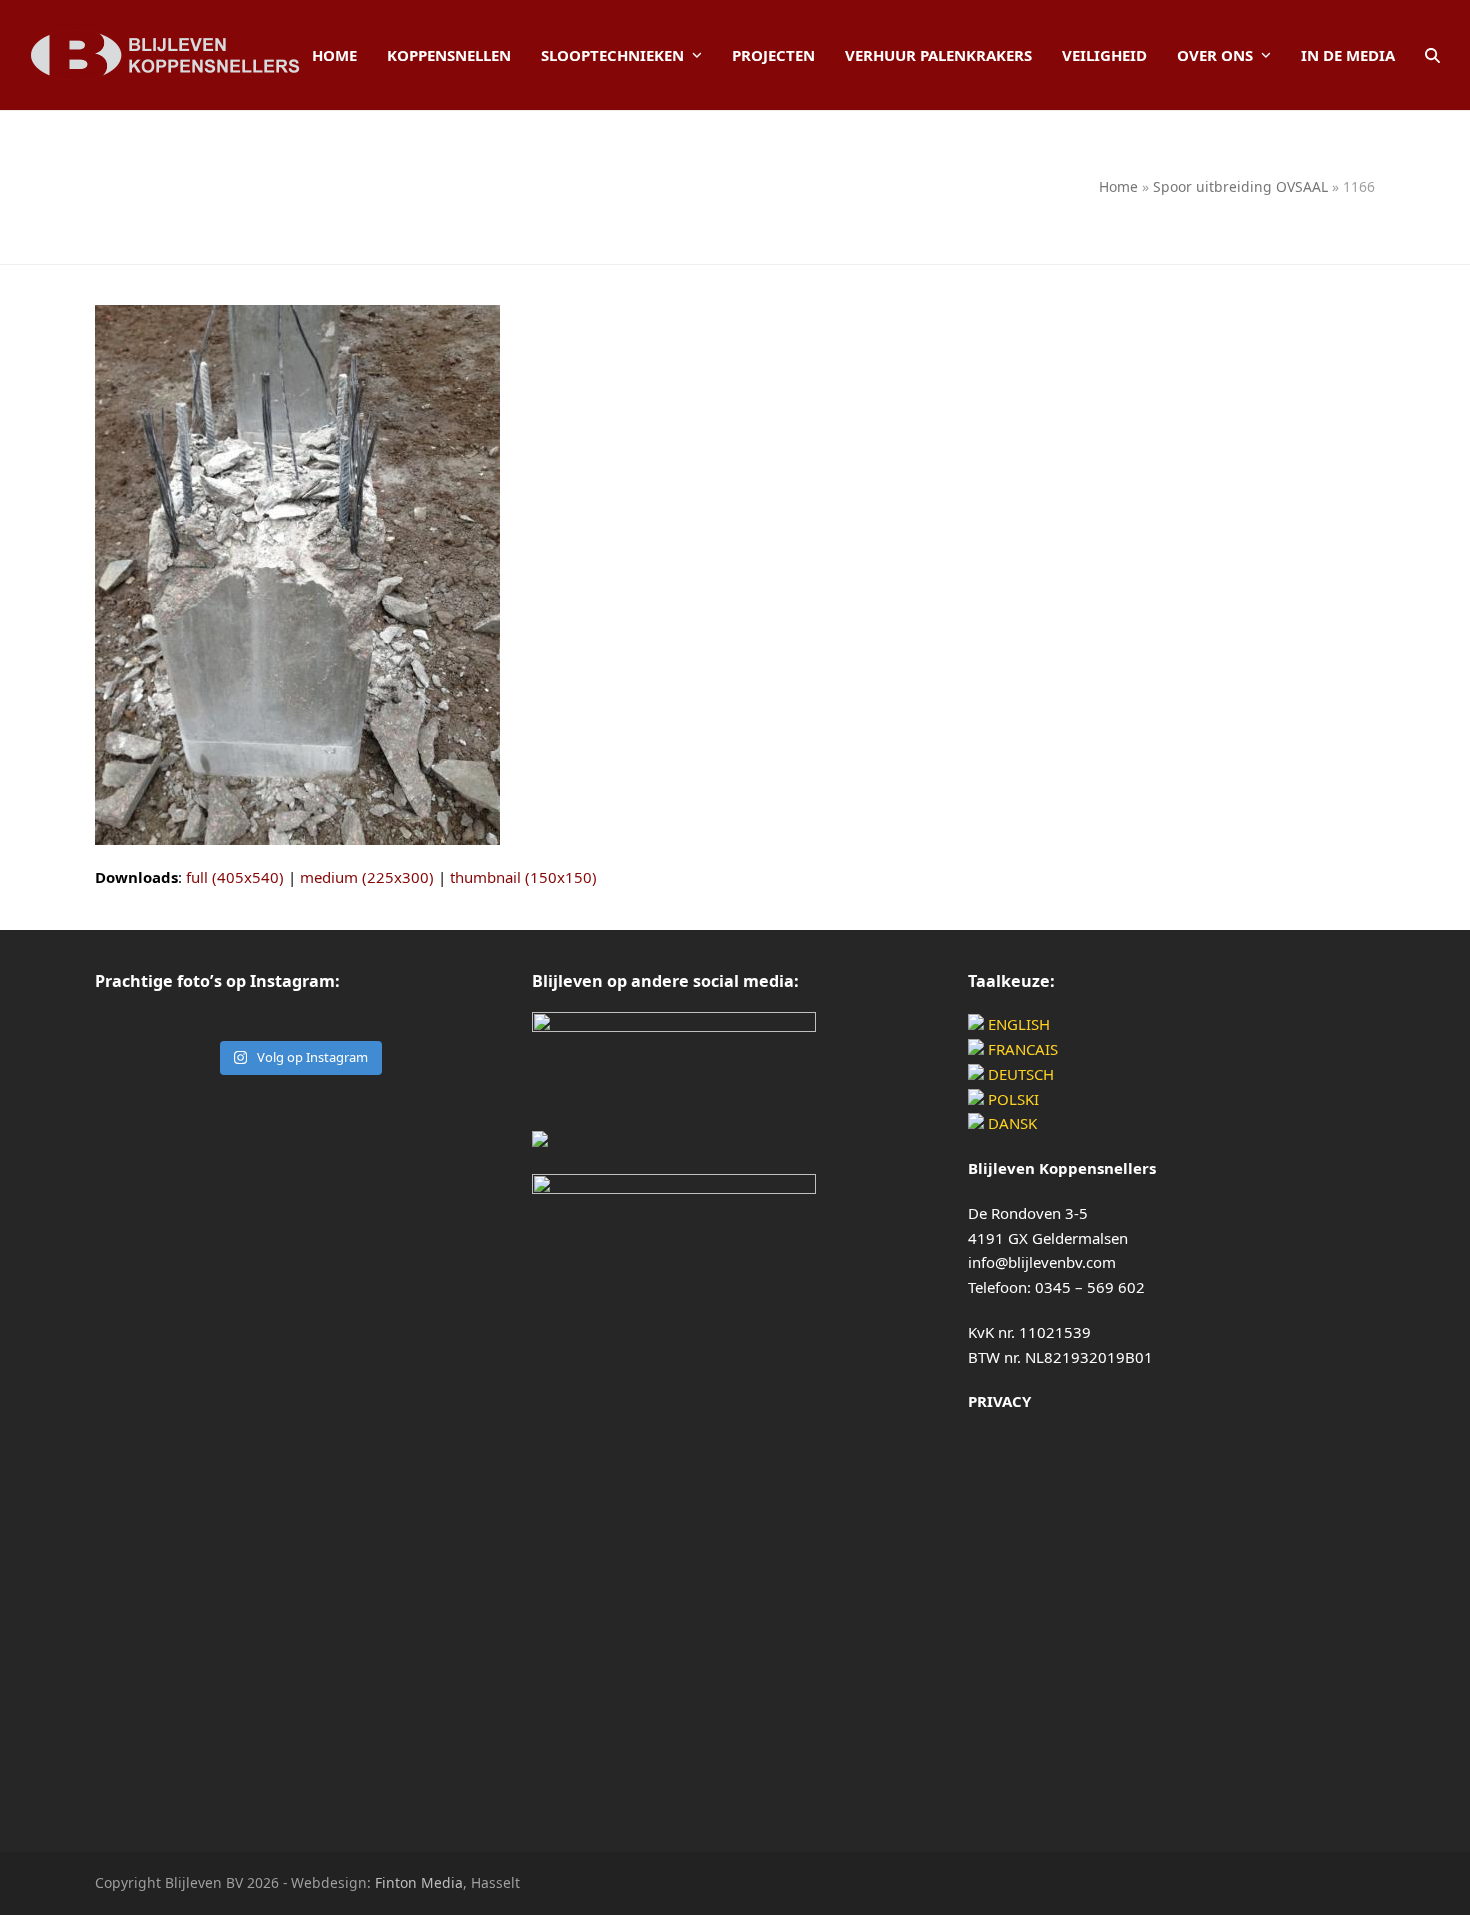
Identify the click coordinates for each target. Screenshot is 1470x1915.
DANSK (1010, 1123)
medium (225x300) (367, 877)
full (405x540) (235, 877)
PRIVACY (999, 1401)
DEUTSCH (1019, 1074)
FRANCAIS (1021, 1049)
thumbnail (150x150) (523, 877)
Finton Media (419, 1882)
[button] (1432, 55)
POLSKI (1011, 1099)
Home (1118, 186)
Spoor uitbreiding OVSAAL (1240, 186)
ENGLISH (1017, 1024)
